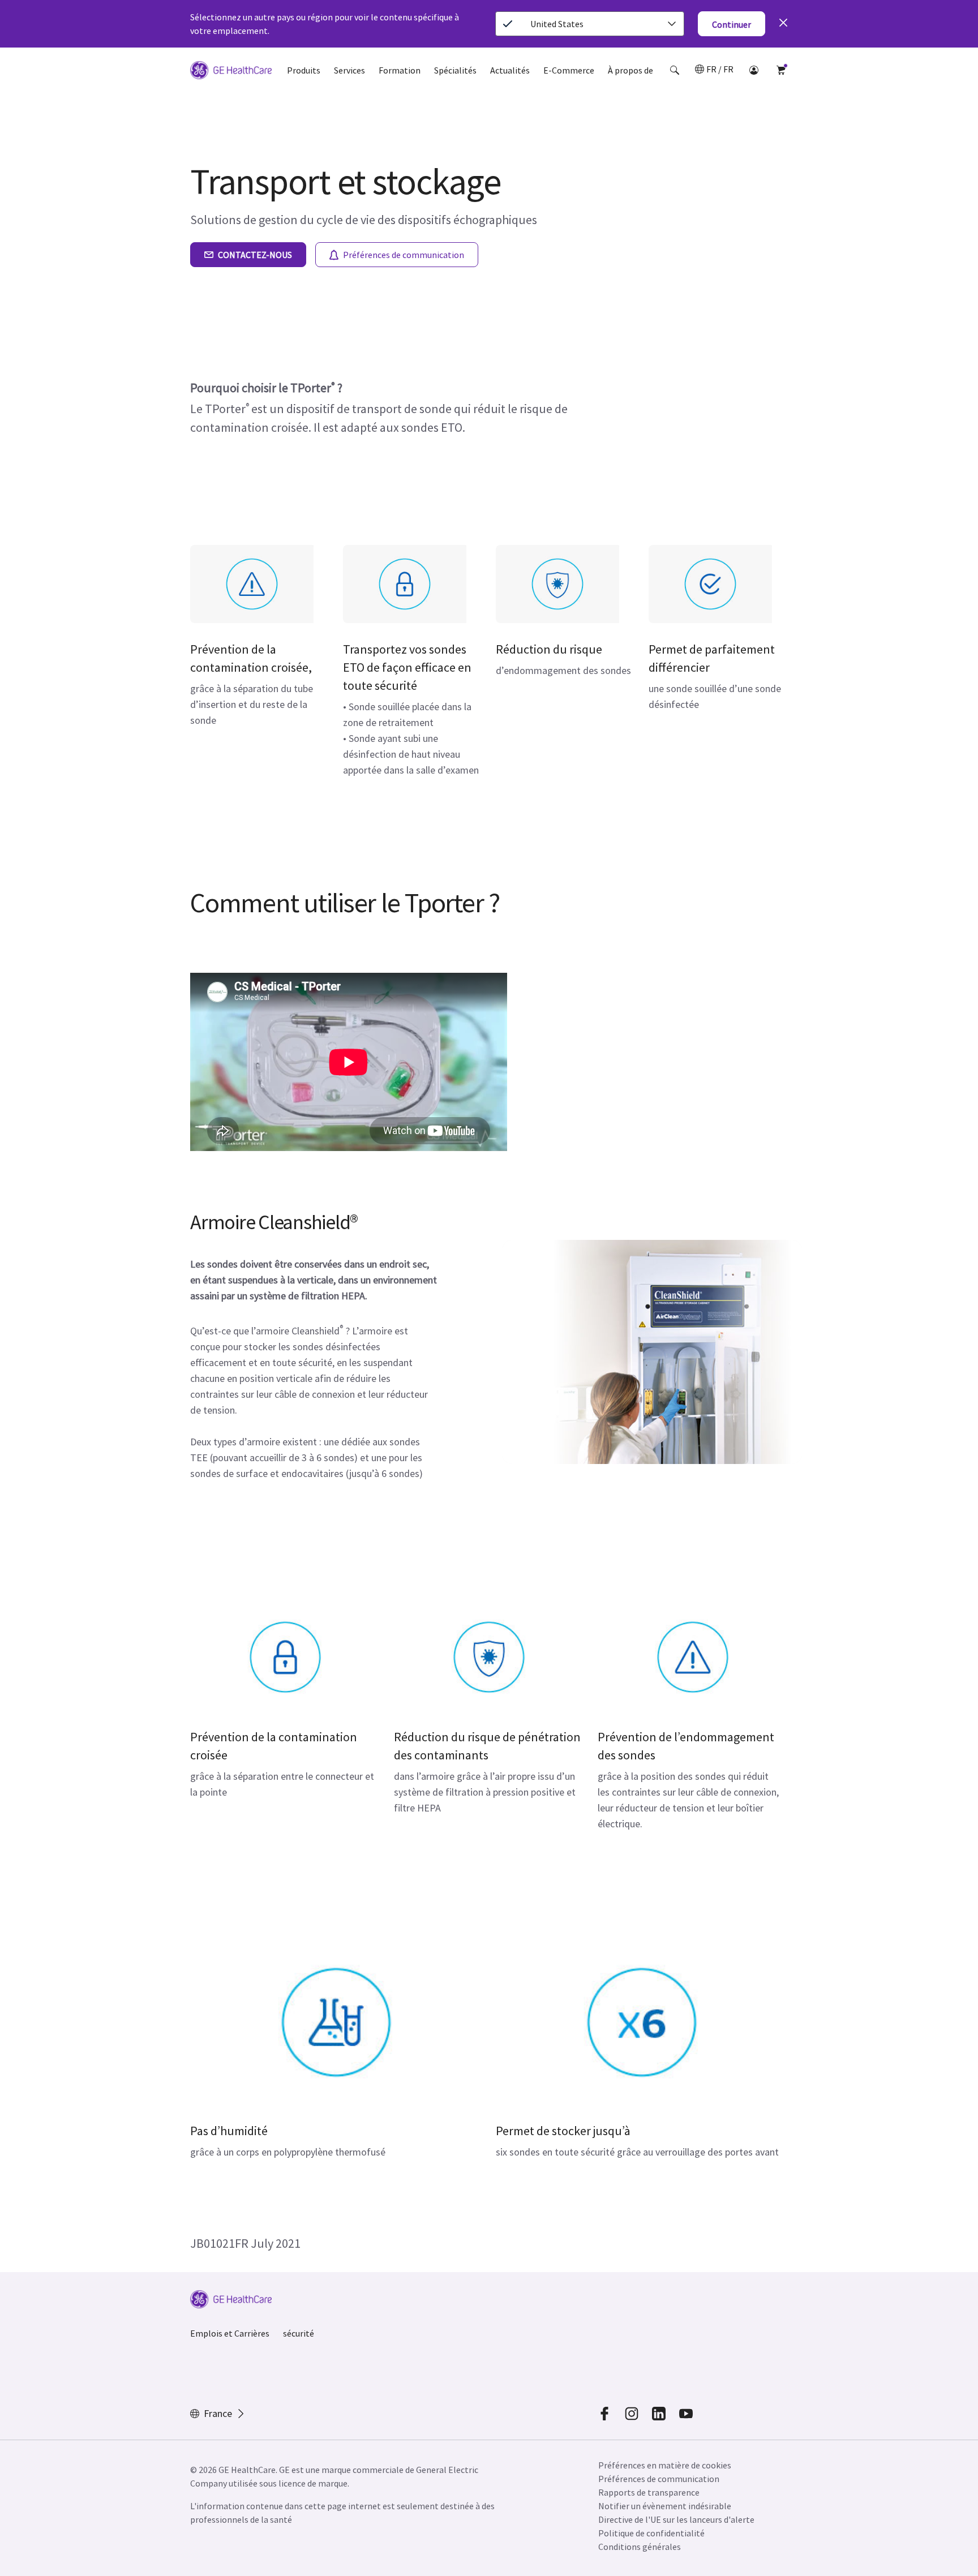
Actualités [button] (510, 70)
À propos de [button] (630, 70)
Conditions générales (640, 2547)
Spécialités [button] (455, 70)
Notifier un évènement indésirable (665, 2506)
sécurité (299, 2333)
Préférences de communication (659, 2479)
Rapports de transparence (649, 2492)
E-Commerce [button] (569, 70)
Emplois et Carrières (230, 2333)
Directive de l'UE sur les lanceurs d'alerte (676, 2519)
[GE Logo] (231, 72)
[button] (675, 70)
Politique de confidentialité (651, 2533)
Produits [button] (304, 70)
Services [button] (349, 70)
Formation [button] (400, 70)
